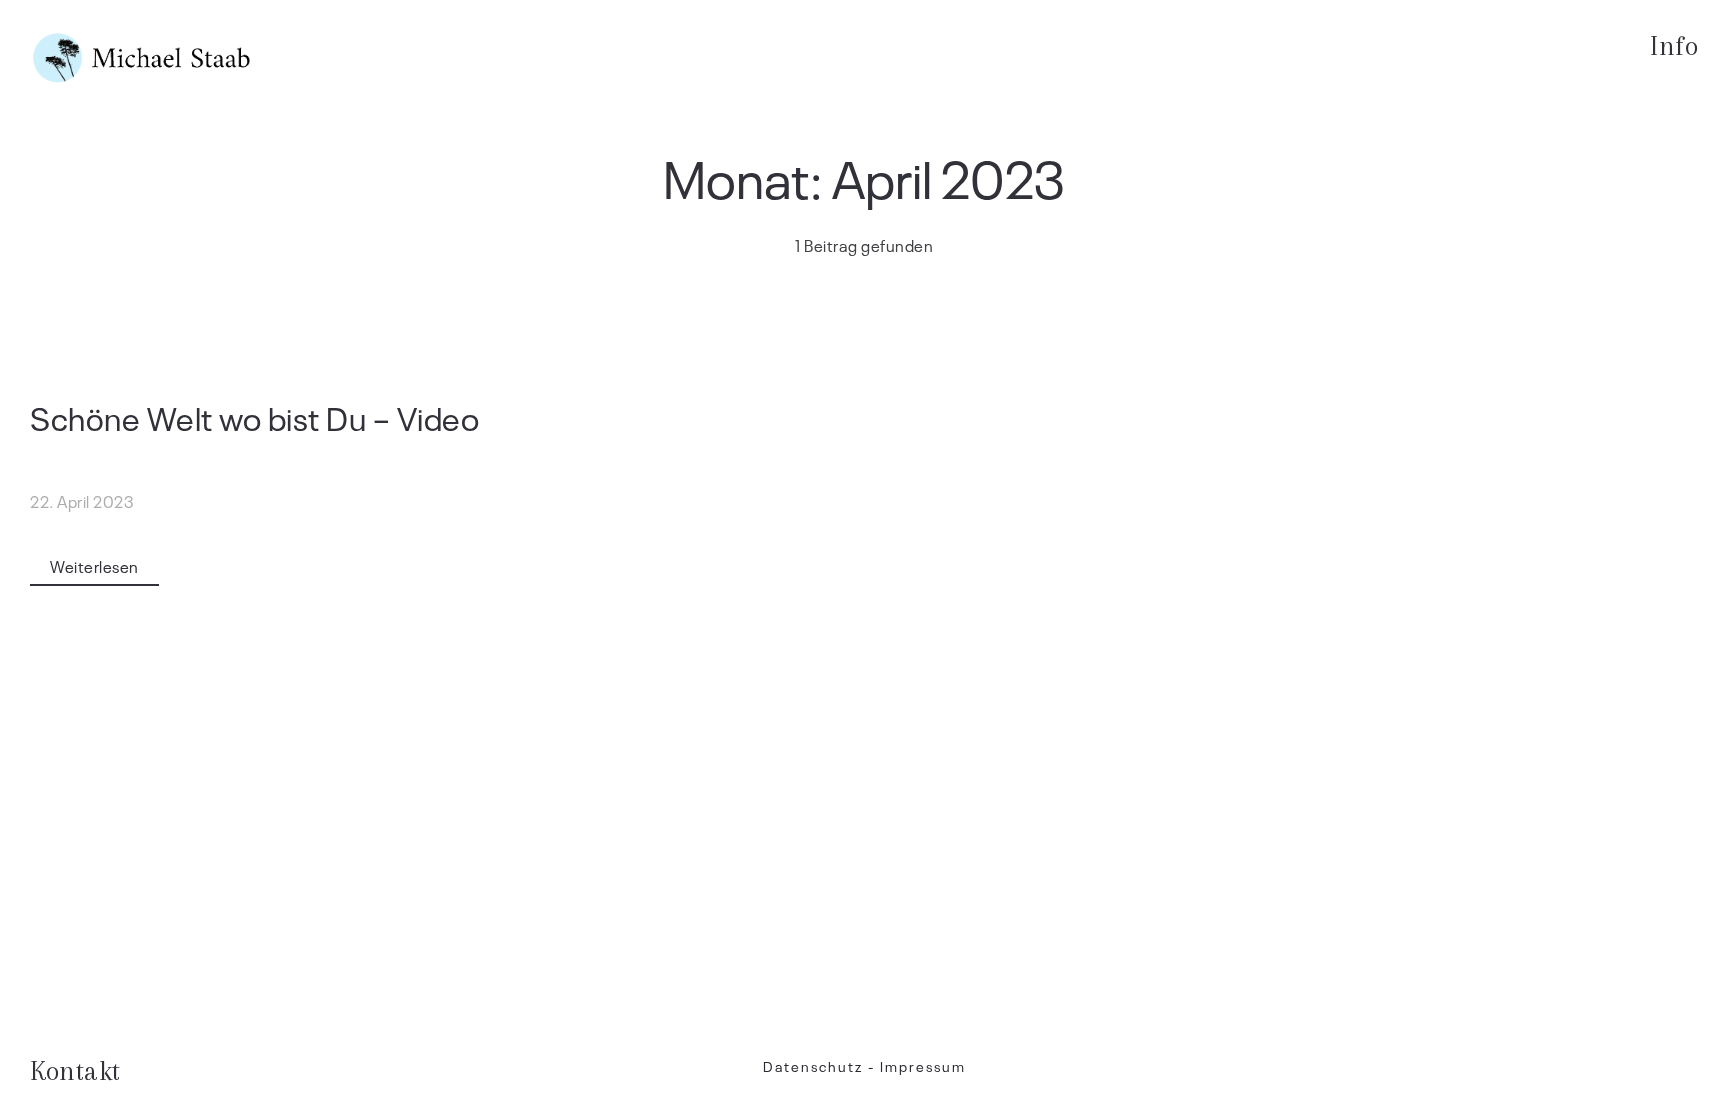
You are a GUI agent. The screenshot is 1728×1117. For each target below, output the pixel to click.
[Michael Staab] (142, 58)
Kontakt (75, 1071)
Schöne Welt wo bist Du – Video (254, 416)
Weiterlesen (94, 566)
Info (1674, 46)
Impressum (923, 1065)
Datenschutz (813, 1065)
